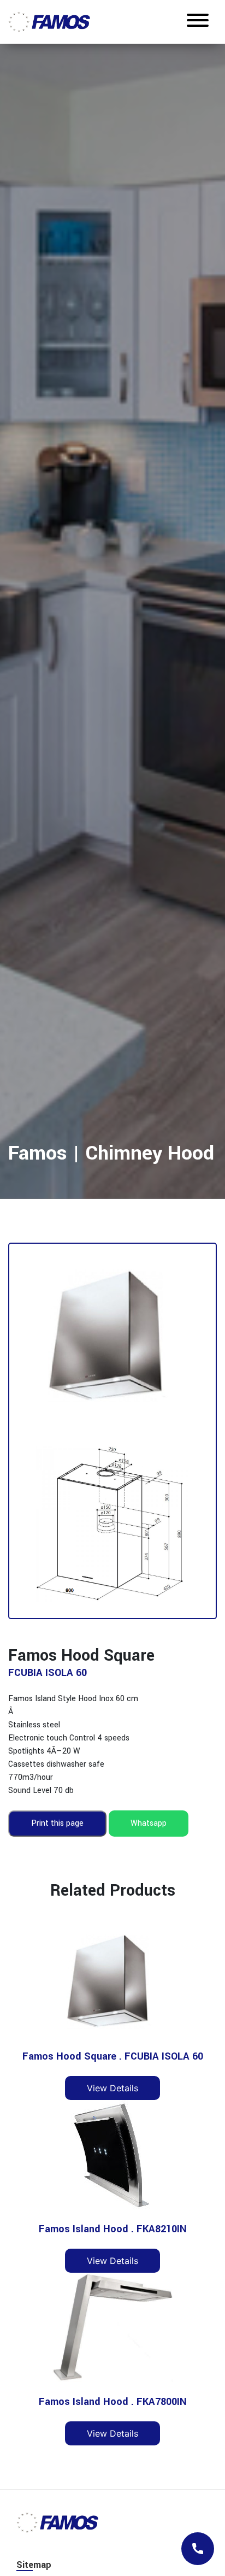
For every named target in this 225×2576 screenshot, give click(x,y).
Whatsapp (149, 1823)
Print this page (57, 1823)
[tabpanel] (112, 619)
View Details (112, 2088)
